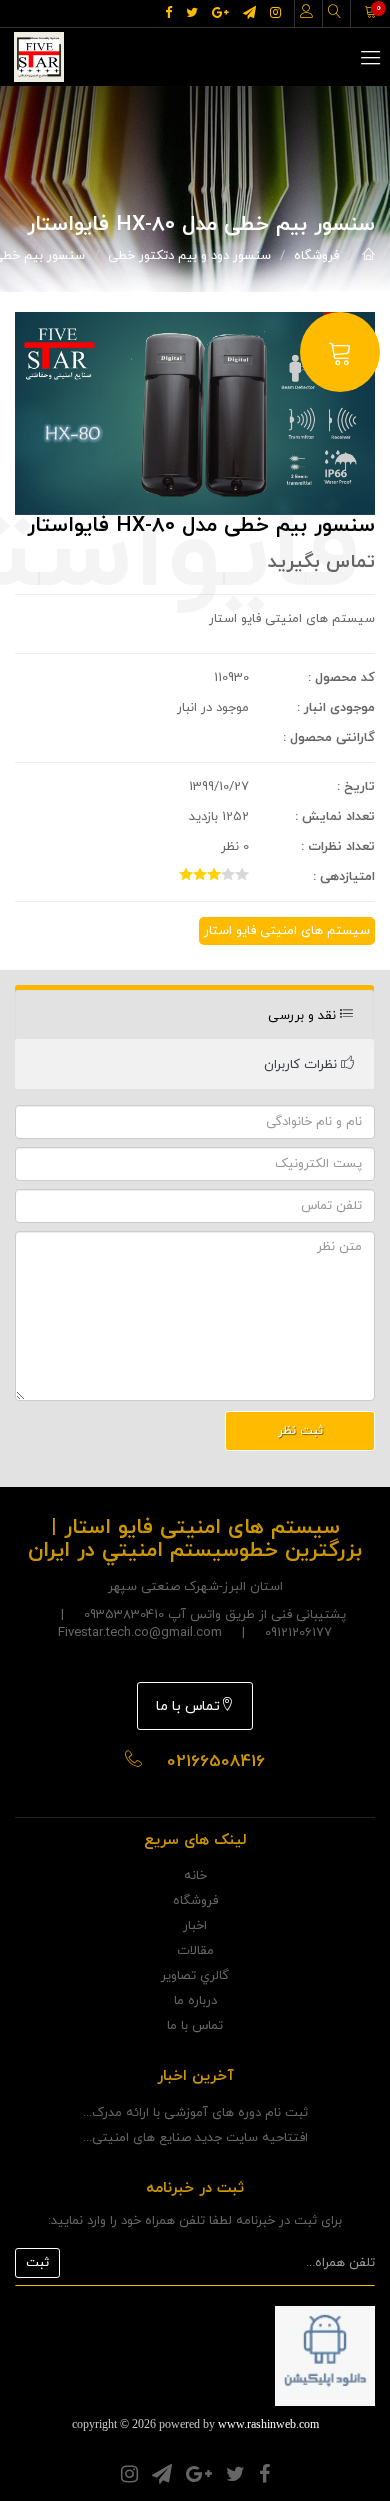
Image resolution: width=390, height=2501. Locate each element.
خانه (195, 1876)
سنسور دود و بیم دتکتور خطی (189, 256)
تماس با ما (188, 1706)
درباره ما (195, 2001)
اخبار (195, 1926)
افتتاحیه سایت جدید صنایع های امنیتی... (195, 2138)
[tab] (194, 1015)
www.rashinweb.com (268, 2424)
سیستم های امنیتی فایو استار (287, 931)
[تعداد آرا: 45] (186, 874)
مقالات (195, 1951)
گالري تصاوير (195, 1976)
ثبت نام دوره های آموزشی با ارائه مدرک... (195, 2113)
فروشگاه (316, 256)
